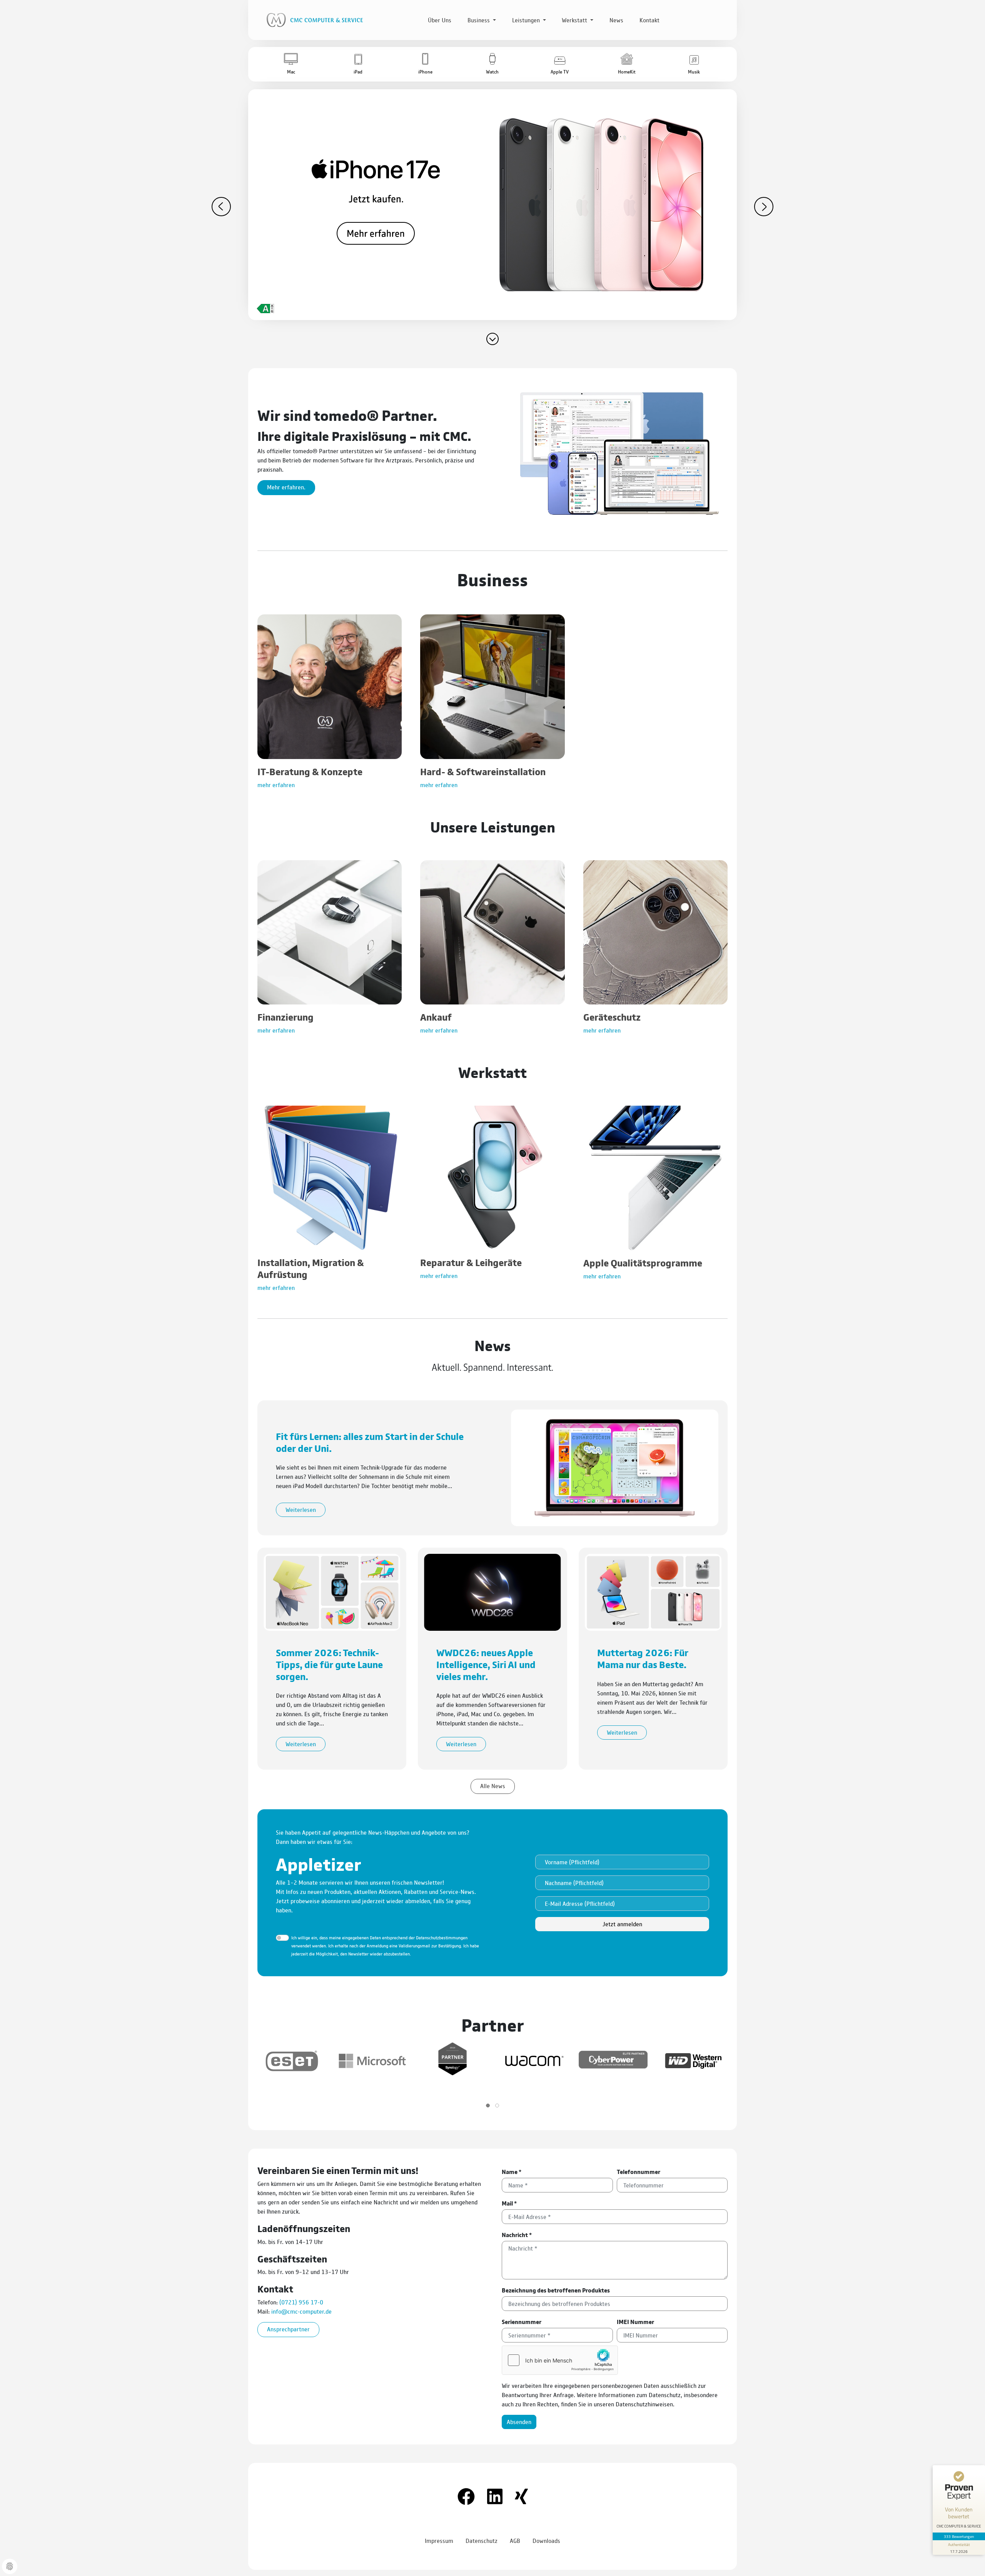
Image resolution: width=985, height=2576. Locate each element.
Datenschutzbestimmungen (442, 1937)
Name (512, 2171)
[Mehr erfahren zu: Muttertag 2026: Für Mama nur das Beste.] (653, 1591)
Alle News (493, 1786)
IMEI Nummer (635, 2322)
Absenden (519, 2422)
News (616, 20)
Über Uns (440, 20)
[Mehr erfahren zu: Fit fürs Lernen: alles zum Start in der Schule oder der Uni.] (615, 1467)
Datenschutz (482, 2540)
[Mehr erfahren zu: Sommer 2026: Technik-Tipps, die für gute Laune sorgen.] (332, 1591)
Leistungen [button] (527, 20)
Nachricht (517, 2235)
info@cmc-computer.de (301, 2311)
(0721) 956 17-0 (301, 2302)
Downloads (546, 2540)
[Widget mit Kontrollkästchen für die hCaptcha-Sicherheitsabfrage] (560, 2360)
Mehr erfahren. (286, 487)
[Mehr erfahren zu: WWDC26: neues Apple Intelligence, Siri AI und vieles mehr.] (492, 1591)
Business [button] (479, 20)
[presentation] (221, 207)
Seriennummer (522, 2322)
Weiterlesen (301, 1509)
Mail (509, 2203)
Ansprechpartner (288, 2329)
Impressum (439, 2540)
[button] (291, 64)
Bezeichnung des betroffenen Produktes (556, 2290)
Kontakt (649, 20)
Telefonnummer (639, 2171)
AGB (515, 2540)
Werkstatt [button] (575, 20)
